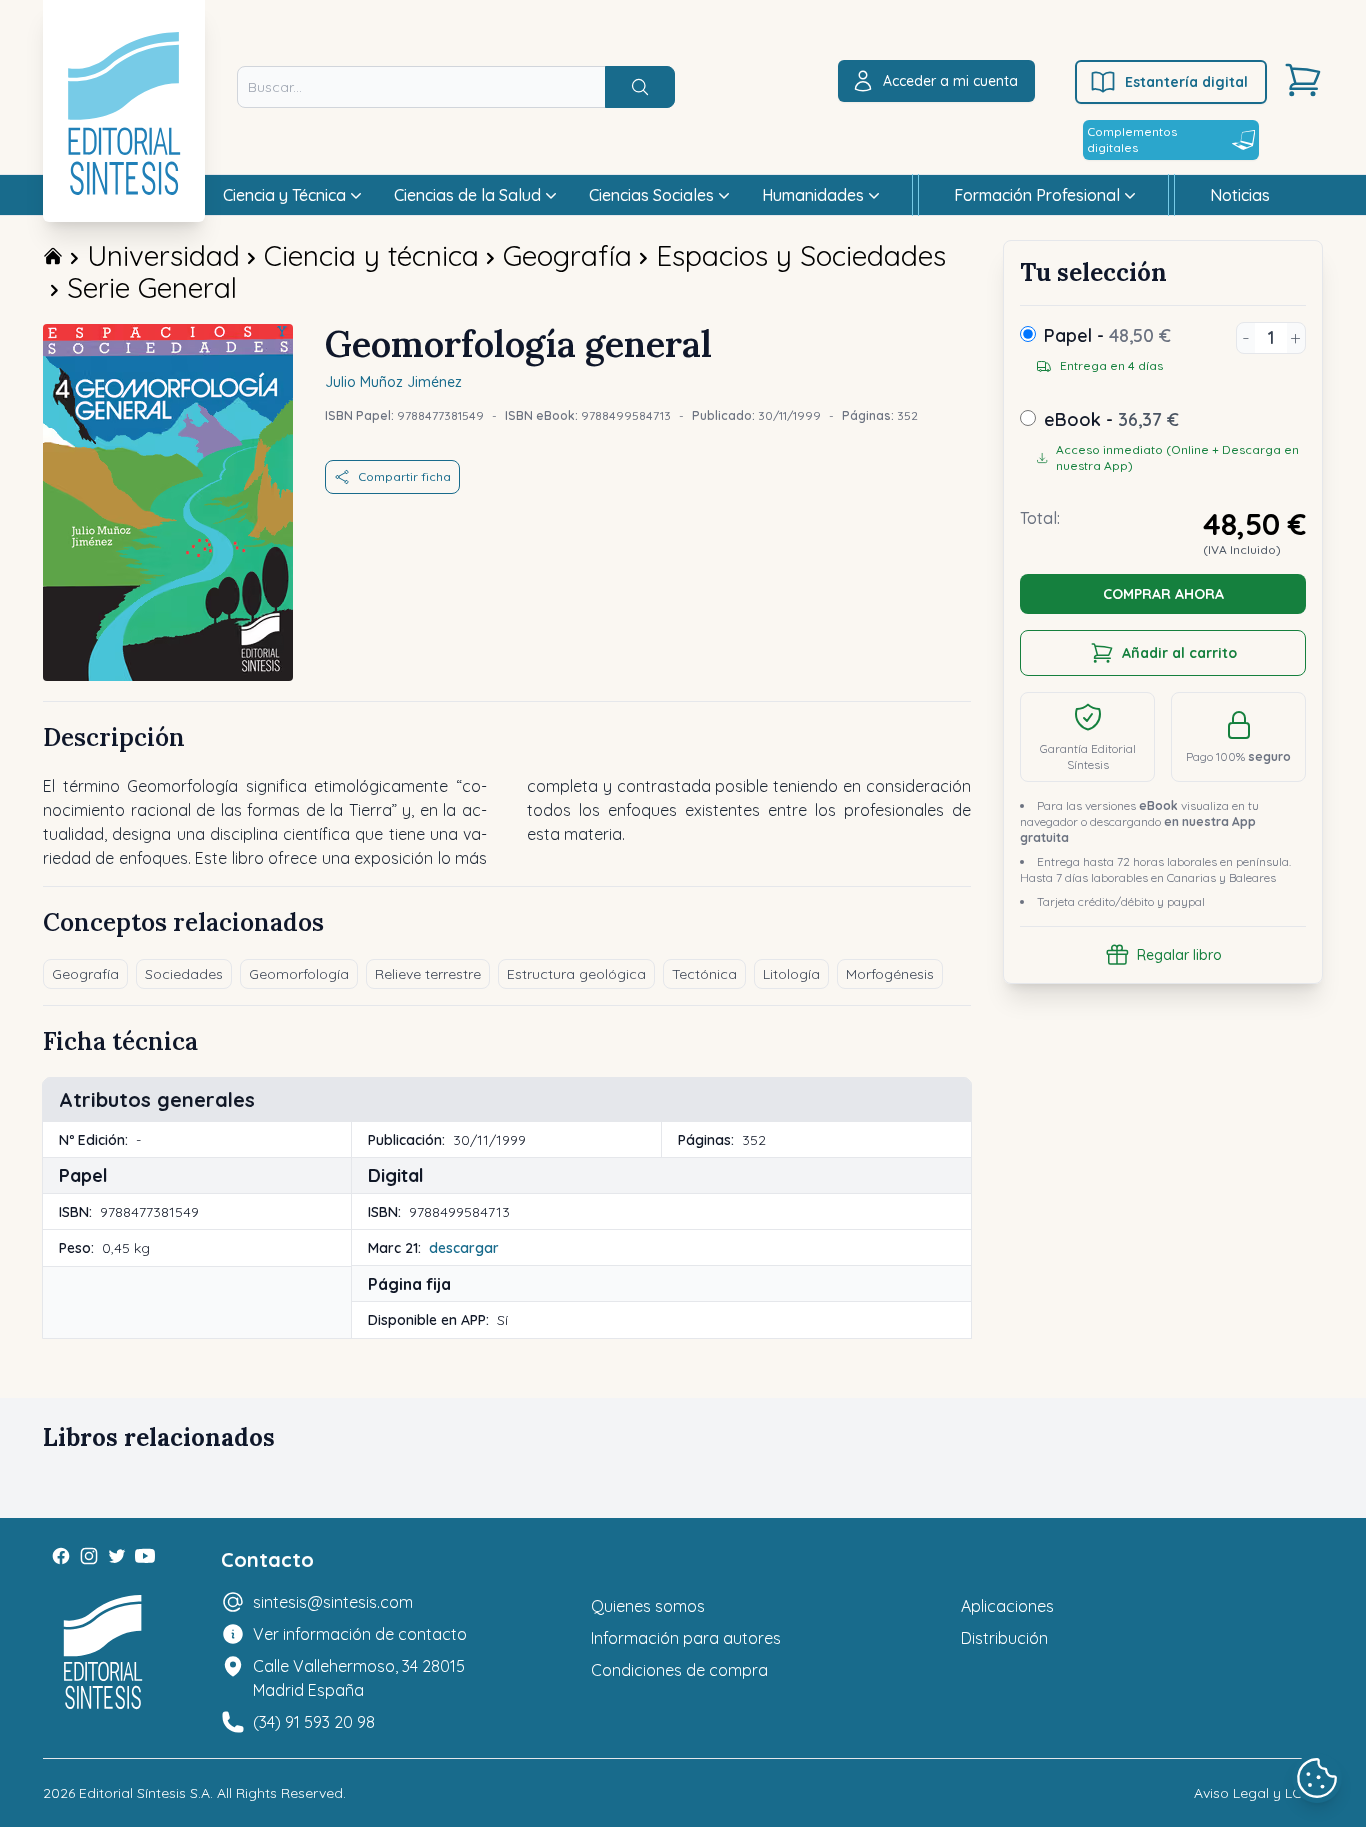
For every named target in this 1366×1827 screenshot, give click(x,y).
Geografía (567, 255)
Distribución (1004, 1638)
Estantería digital (1186, 82)
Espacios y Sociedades (801, 255)
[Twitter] (117, 1556)
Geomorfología (299, 974)
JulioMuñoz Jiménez (393, 382)
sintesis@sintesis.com (333, 1602)
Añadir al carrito (1179, 653)
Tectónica (704, 974)
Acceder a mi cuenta (950, 81)
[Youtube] (145, 1556)
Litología (791, 974)
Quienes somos (648, 1606)
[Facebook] (61, 1556)
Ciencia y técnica (371, 255)
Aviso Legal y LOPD (1258, 1793)
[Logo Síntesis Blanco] (103, 1652)
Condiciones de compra (679, 1670)
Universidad (163, 255)
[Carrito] (1303, 80)
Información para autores (686, 1638)
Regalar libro (1179, 955)
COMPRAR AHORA (1163, 594)
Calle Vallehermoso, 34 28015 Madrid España (359, 1678)
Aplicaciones (1007, 1606)
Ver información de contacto (360, 1634)
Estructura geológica (576, 974)
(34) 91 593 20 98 (314, 1722)
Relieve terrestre (428, 974)
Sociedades (184, 974)
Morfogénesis (890, 974)
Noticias (1240, 195)
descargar (464, 1248)
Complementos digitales (1132, 139)
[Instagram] (89, 1556)
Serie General (152, 287)
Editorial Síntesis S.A (144, 1793)
